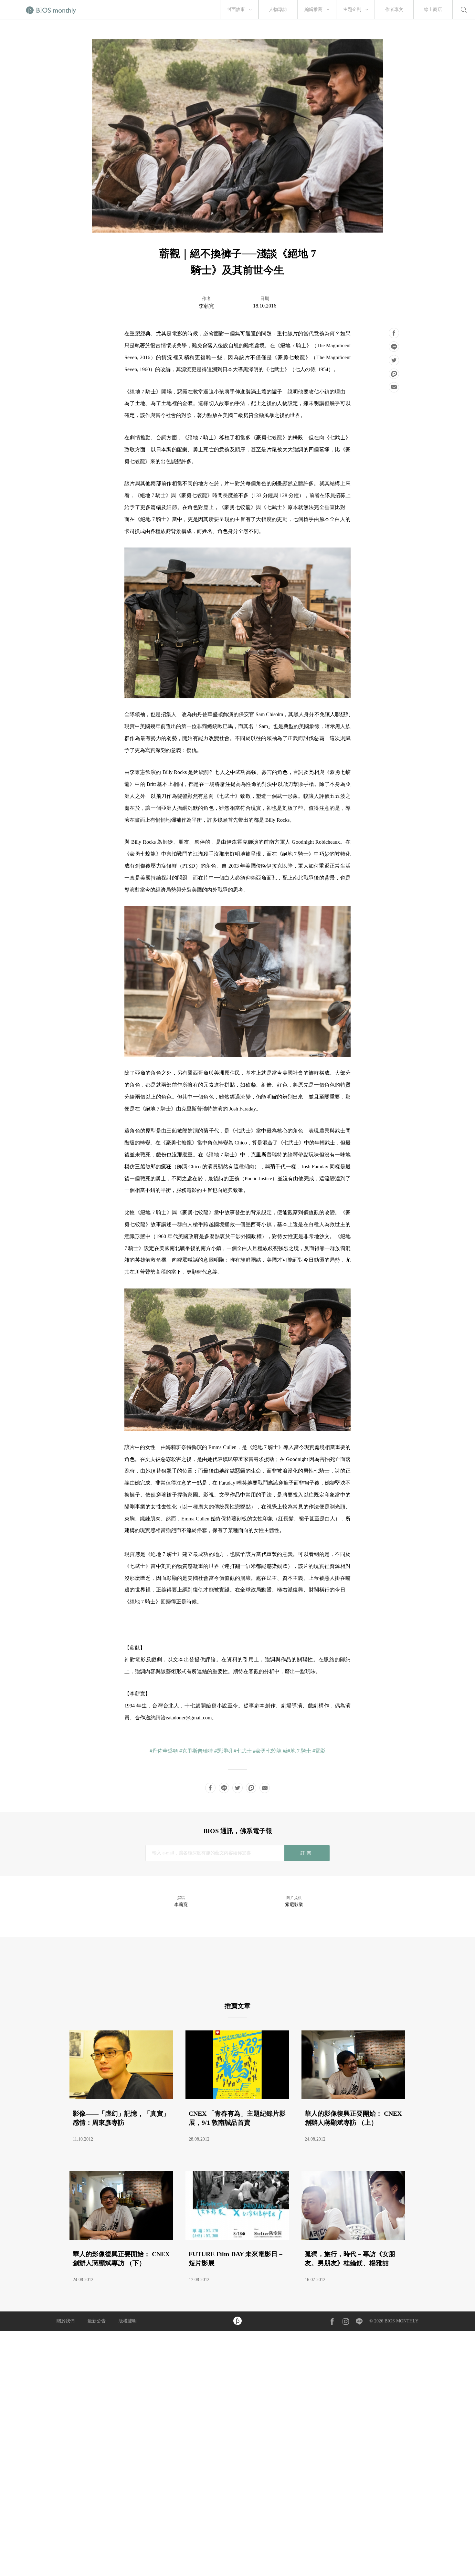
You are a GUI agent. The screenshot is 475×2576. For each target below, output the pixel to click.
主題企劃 (352, 10)
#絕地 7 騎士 (297, 1751)
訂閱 (307, 1853)
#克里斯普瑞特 (196, 1751)
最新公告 (97, 2321)
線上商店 (433, 10)
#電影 (319, 1751)
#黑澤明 (223, 1751)
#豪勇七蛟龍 (267, 1751)
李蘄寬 (206, 306)
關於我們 (66, 2321)
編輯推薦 (313, 10)
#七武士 (243, 1751)
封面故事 (236, 10)
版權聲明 (128, 2321)
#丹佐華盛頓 (164, 1751)
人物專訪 (278, 10)
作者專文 (394, 10)
